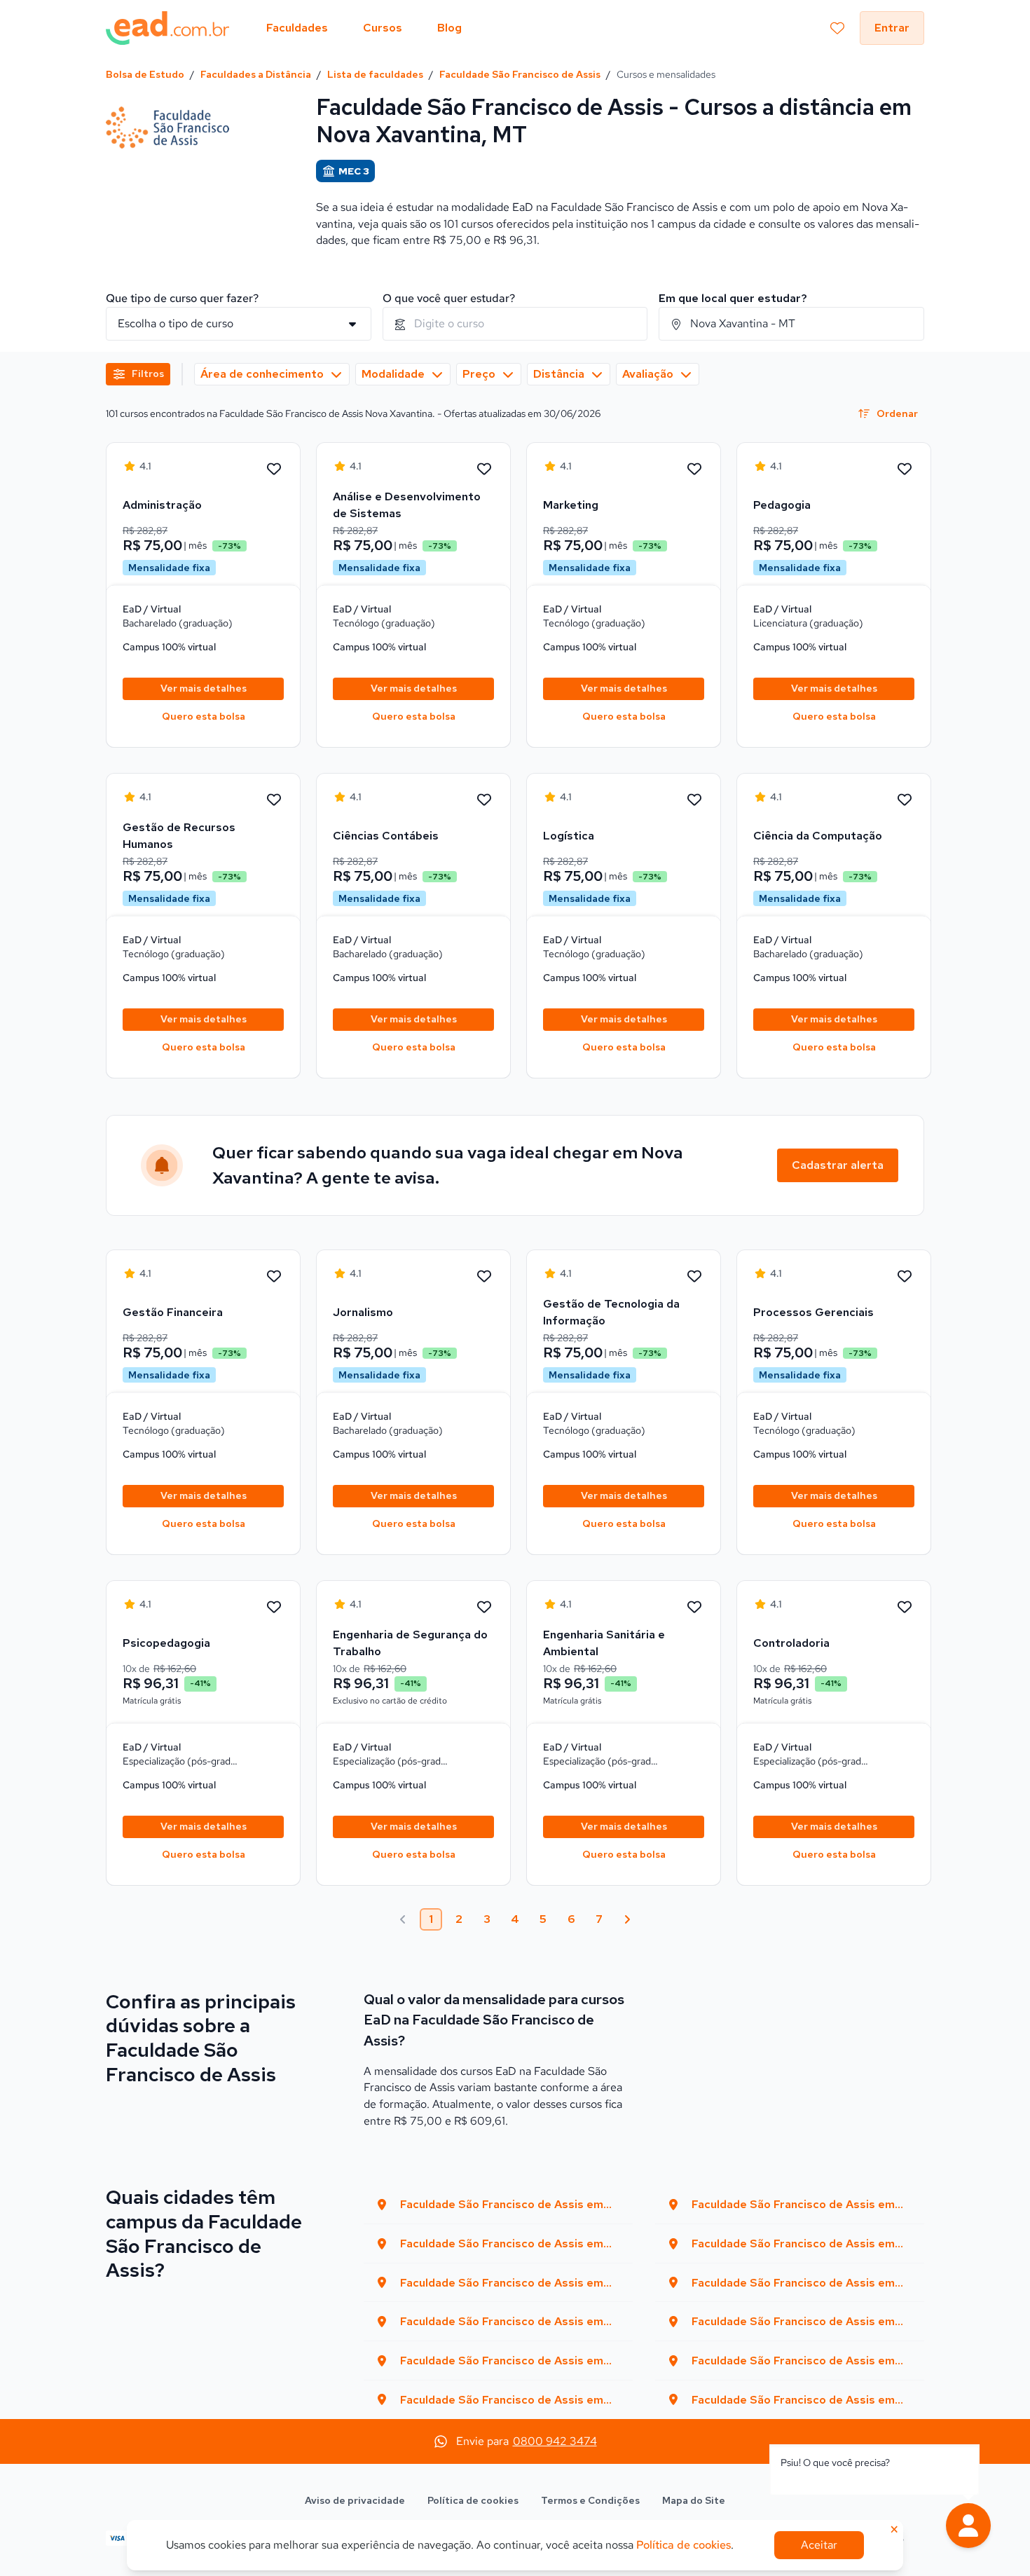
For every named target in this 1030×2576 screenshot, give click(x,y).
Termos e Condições (590, 2500)
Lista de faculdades (375, 74)
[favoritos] (837, 28)
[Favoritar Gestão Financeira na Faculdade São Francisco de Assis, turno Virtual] (274, 1277)
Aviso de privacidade (355, 2500)
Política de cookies (473, 2500)
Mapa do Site (694, 2500)
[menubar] (364, 28)
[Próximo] (627, 1919)
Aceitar (819, 2545)
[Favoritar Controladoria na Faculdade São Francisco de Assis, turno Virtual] (905, 1608)
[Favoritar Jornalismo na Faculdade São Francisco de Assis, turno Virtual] (484, 1277)
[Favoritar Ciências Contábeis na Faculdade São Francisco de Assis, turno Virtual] (484, 800)
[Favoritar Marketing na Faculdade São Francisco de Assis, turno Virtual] (694, 470)
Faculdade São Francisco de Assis (520, 74)
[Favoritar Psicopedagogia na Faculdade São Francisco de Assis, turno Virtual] (274, 1608)
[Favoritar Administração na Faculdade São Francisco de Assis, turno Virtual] (274, 470)
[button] (968, 2526)
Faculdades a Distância (256, 74)
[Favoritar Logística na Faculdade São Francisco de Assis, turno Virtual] (694, 800)
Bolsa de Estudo (145, 74)
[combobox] (515, 324)
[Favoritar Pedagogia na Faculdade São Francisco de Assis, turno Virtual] (905, 470)
